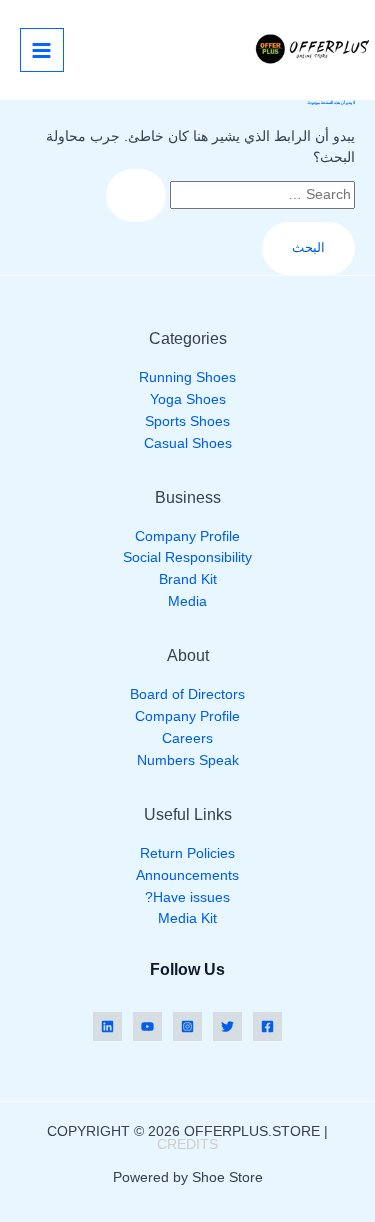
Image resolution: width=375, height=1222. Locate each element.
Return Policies (187, 853)
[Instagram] (187, 1026)
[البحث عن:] (230, 194)
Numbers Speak (188, 760)
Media (187, 601)
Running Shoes (187, 377)
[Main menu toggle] (42, 50)
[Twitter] (227, 1026)
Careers (187, 738)
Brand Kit (188, 579)
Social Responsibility (187, 557)
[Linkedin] (107, 1026)
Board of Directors (187, 694)
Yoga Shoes (188, 399)
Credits (187, 1144)
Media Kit (187, 918)
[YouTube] (147, 1026)
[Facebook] (267, 1026)
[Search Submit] (136, 195)
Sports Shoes (187, 421)
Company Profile (187, 536)
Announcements (187, 875)
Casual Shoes (188, 443)
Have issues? (187, 897)
